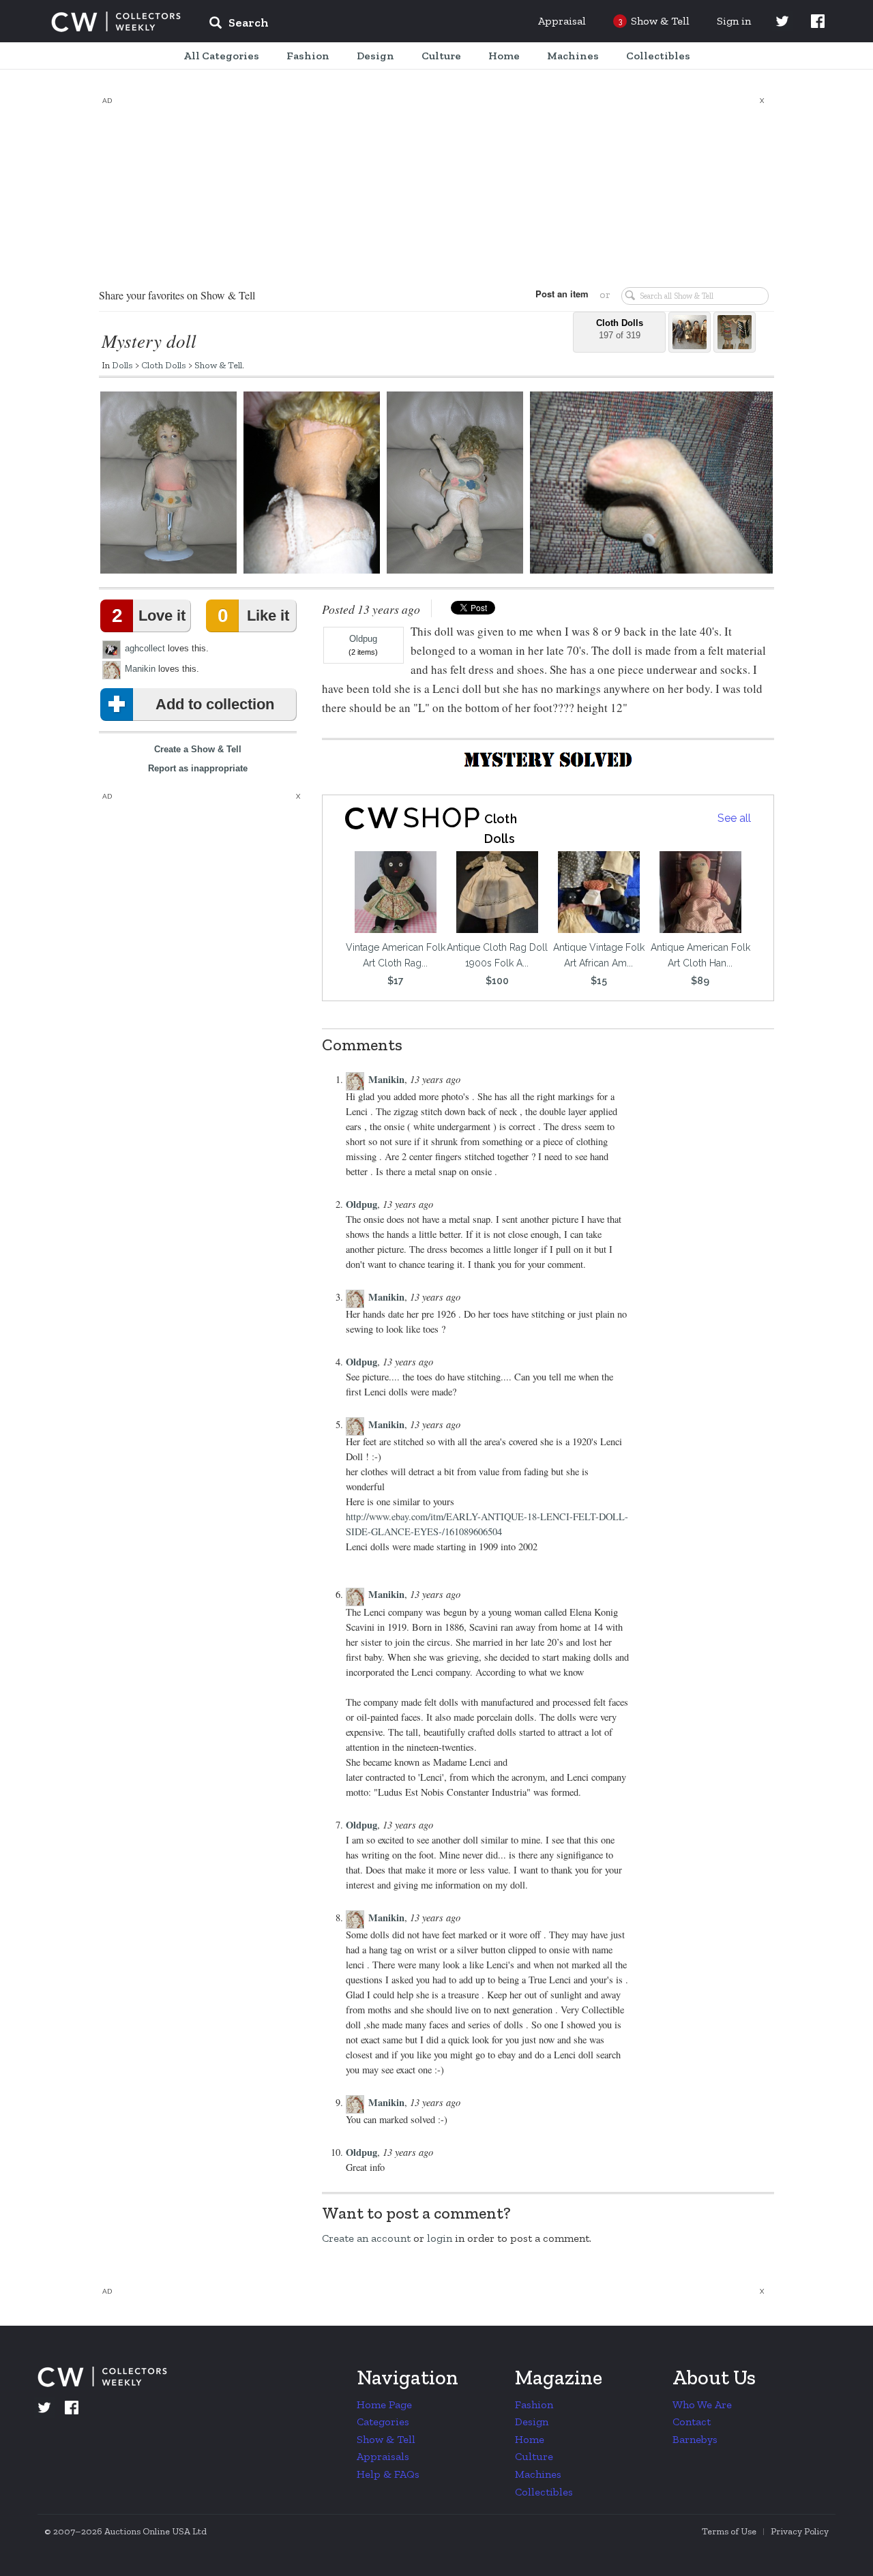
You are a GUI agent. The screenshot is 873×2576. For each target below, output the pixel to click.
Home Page (384, 2404)
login (440, 2238)
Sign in (734, 21)
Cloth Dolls (164, 365)
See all (734, 818)
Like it (253, 616)
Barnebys (695, 2439)
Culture (534, 2456)
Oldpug (363, 639)
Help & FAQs (388, 2474)
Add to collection (215, 704)
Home (530, 2439)
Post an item (562, 294)
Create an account (366, 2238)
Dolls (122, 365)
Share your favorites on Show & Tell (177, 295)
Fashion (534, 2404)
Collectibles (544, 2492)
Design (532, 2422)
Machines (538, 2474)
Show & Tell (218, 365)
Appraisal (562, 21)
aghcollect (145, 648)
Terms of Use (729, 2531)
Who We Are (702, 2404)
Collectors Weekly (116, 22)
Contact (692, 2422)
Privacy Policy (800, 2531)
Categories (383, 2422)
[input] (338, 25)
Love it (149, 616)
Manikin (140, 669)
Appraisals (383, 2456)
